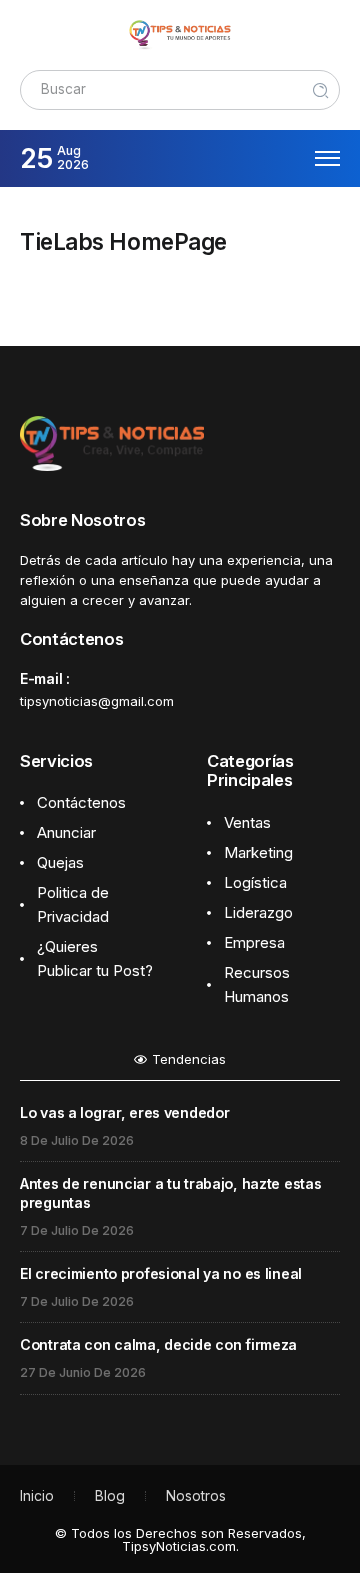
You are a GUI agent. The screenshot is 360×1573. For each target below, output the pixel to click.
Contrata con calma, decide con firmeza (158, 1344)
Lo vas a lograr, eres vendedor (124, 1112)
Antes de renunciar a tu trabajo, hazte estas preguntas (170, 1193)
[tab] (180, 1065)
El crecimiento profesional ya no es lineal (161, 1273)
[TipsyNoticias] (180, 33)
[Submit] (321, 90)
